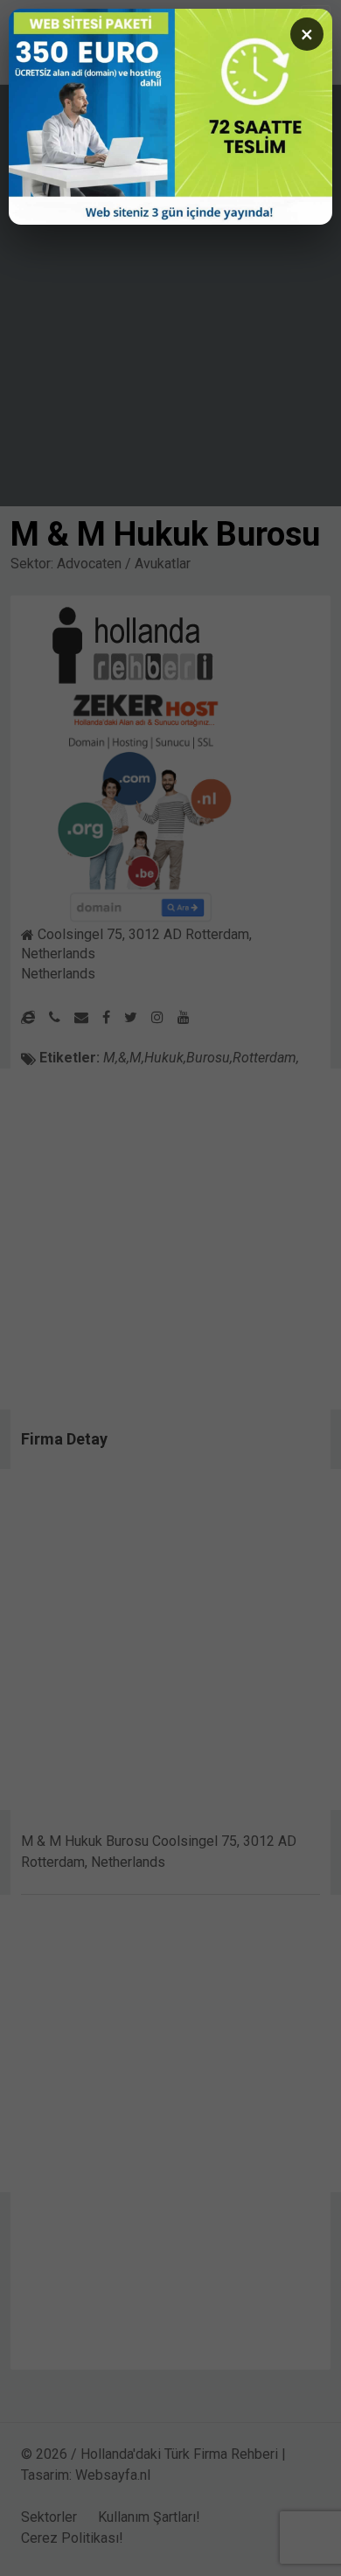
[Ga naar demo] (170, 117)
